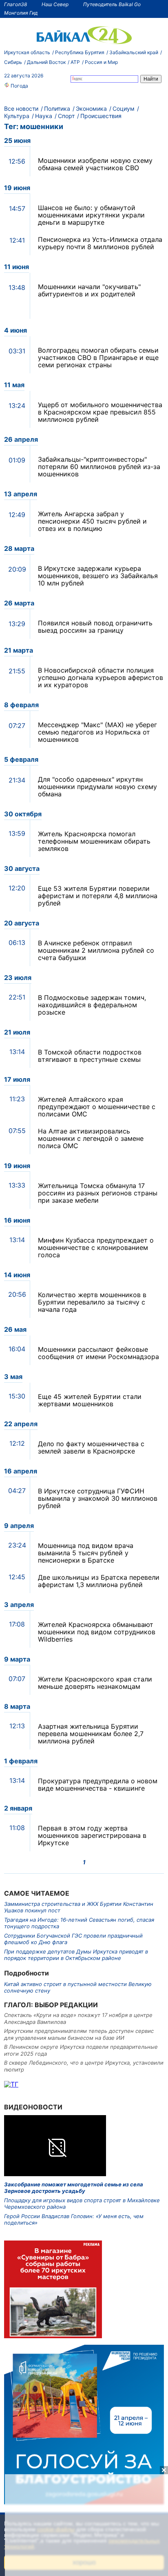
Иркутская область (27, 52)
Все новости (21, 109)
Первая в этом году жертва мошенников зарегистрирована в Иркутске (92, 1835)
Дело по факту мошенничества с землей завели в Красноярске (91, 1447)
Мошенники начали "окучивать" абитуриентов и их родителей (89, 290)
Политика (57, 109)
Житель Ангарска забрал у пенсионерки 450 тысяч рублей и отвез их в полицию (92, 521)
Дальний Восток (46, 62)
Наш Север (55, 4)
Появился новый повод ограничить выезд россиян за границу (95, 627)
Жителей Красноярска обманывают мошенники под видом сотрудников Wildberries (97, 1632)
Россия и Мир (101, 62)
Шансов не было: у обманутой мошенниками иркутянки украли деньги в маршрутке (91, 215)
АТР (75, 62)
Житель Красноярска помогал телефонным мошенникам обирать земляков (94, 841)
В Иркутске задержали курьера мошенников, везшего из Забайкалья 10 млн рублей (98, 576)
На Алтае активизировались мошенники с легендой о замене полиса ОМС (91, 1138)
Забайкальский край (134, 52)
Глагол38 (15, 4)
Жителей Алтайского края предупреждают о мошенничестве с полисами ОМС (97, 1107)
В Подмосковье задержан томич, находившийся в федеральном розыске (92, 1005)
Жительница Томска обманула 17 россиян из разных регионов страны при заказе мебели (98, 1193)
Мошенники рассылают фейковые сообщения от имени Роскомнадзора (98, 1353)
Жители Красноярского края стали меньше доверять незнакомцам (95, 1683)
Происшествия (101, 116)
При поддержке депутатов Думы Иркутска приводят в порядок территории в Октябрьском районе (76, 1955)
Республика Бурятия (80, 52)
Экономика (91, 109)
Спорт (66, 116)
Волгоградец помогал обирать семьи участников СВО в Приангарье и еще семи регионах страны (98, 357)
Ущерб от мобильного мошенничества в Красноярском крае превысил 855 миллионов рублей (100, 412)
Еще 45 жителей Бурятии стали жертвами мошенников (90, 1400)
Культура (17, 116)
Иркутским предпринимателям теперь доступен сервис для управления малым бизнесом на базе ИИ (79, 2034)
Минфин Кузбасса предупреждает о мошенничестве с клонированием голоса (96, 1247)
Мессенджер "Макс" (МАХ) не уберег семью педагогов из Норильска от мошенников (97, 732)
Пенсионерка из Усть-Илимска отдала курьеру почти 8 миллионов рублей (100, 243)
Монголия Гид (21, 13)
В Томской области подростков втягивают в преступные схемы (90, 1056)
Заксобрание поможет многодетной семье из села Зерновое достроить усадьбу (74, 2188)
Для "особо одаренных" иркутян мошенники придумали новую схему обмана (97, 787)
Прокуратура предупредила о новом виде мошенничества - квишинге (98, 1785)
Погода (19, 86)
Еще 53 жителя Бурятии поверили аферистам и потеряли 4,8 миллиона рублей (98, 896)
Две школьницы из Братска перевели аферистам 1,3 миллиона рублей (99, 1581)
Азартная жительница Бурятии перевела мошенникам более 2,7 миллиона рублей (91, 1734)
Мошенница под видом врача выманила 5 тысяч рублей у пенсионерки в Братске (86, 1553)
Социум (124, 109)
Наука (44, 116)
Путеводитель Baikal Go (112, 4)
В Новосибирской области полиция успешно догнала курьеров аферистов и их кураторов (101, 677)
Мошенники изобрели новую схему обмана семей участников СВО (95, 164)
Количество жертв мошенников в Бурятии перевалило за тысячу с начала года (92, 1302)
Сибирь (13, 62)
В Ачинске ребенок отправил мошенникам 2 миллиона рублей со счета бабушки (96, 950)
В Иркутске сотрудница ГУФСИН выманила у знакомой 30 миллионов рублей (98, 1498)
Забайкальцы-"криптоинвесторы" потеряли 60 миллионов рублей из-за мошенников (99, 467)
